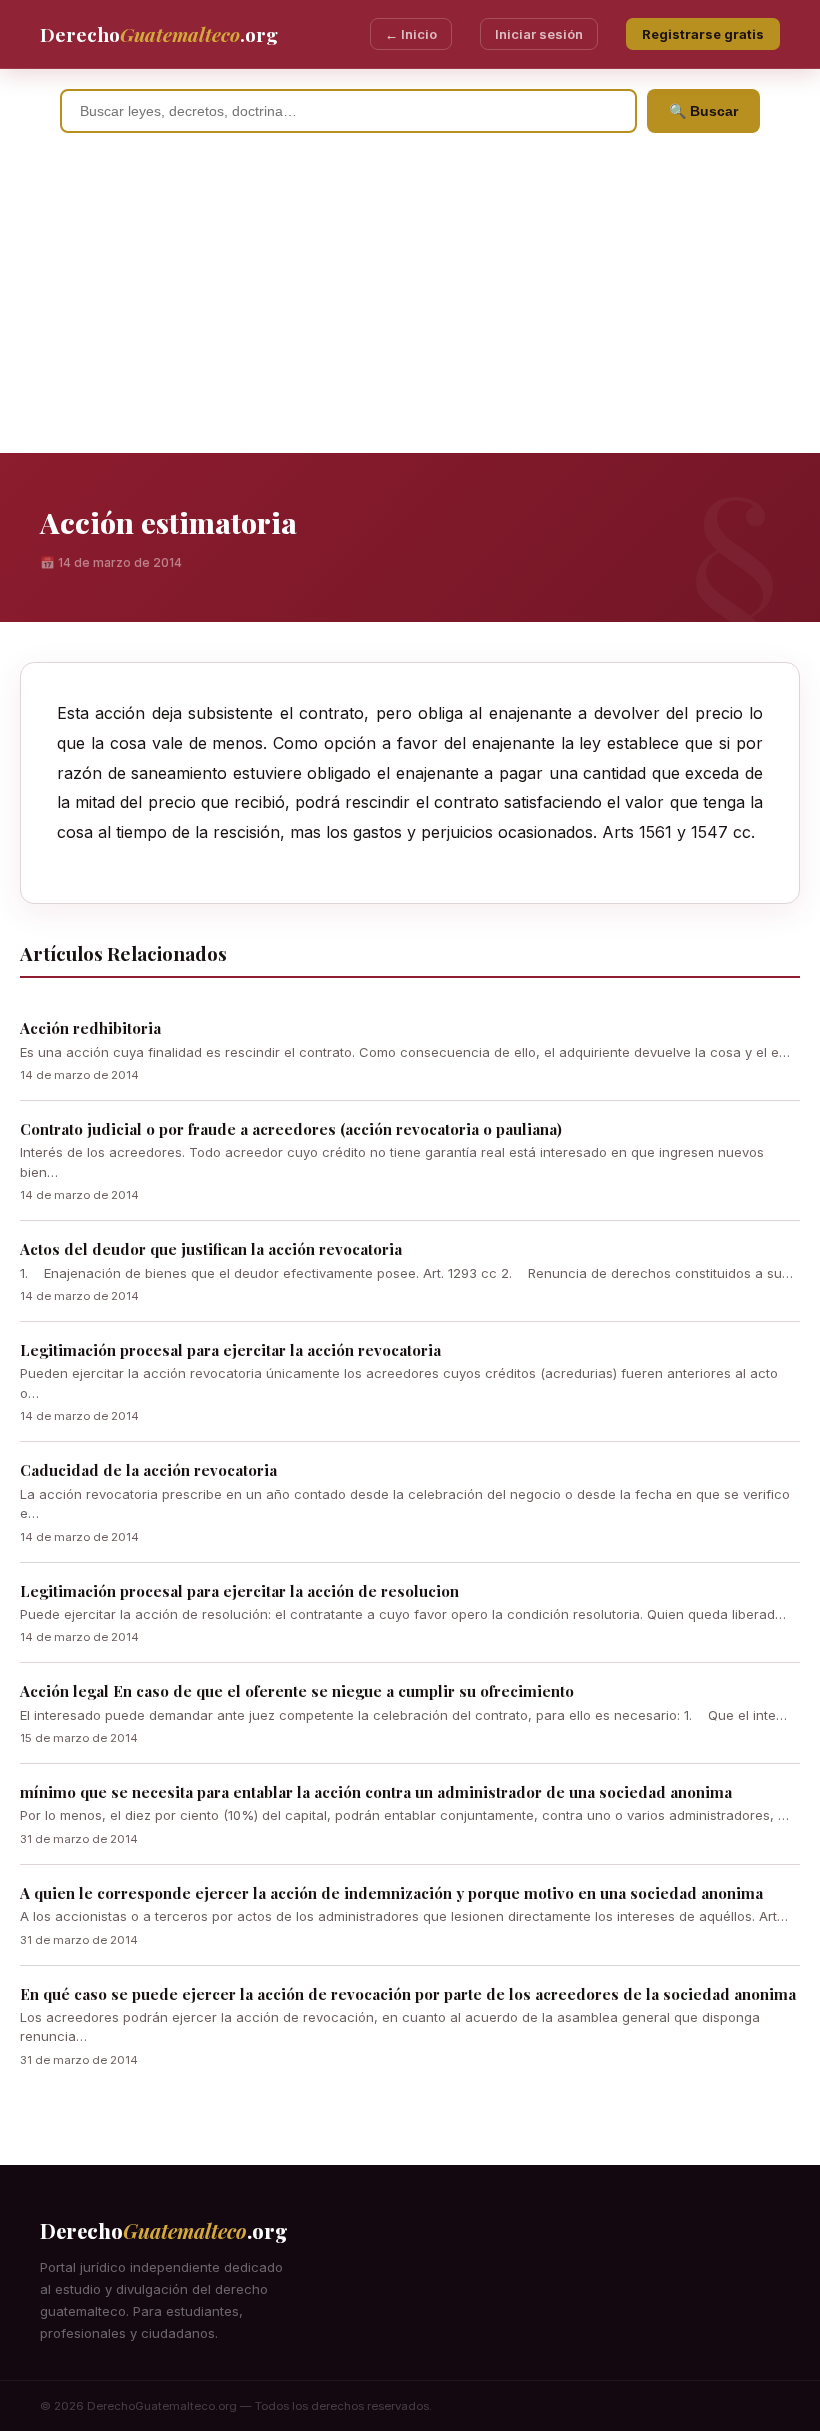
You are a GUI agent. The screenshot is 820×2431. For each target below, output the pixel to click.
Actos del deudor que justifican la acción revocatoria (211, 1249)
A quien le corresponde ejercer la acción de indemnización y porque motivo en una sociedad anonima (391, 1893)
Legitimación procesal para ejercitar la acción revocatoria (230, 1350)
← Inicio (411, 34)
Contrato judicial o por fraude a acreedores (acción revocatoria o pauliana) (291, 1129)
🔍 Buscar (703, 111)
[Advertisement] (410, 303)
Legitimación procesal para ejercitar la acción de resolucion (239, 1591)
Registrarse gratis (703, 34)
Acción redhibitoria (90, 1028)
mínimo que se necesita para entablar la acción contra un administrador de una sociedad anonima (376, 1792)
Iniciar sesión (539, 34)
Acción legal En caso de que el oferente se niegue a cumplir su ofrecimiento (297, 1691)
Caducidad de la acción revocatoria (148, 1470)
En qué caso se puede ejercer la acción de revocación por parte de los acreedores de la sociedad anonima (408, 1994)
